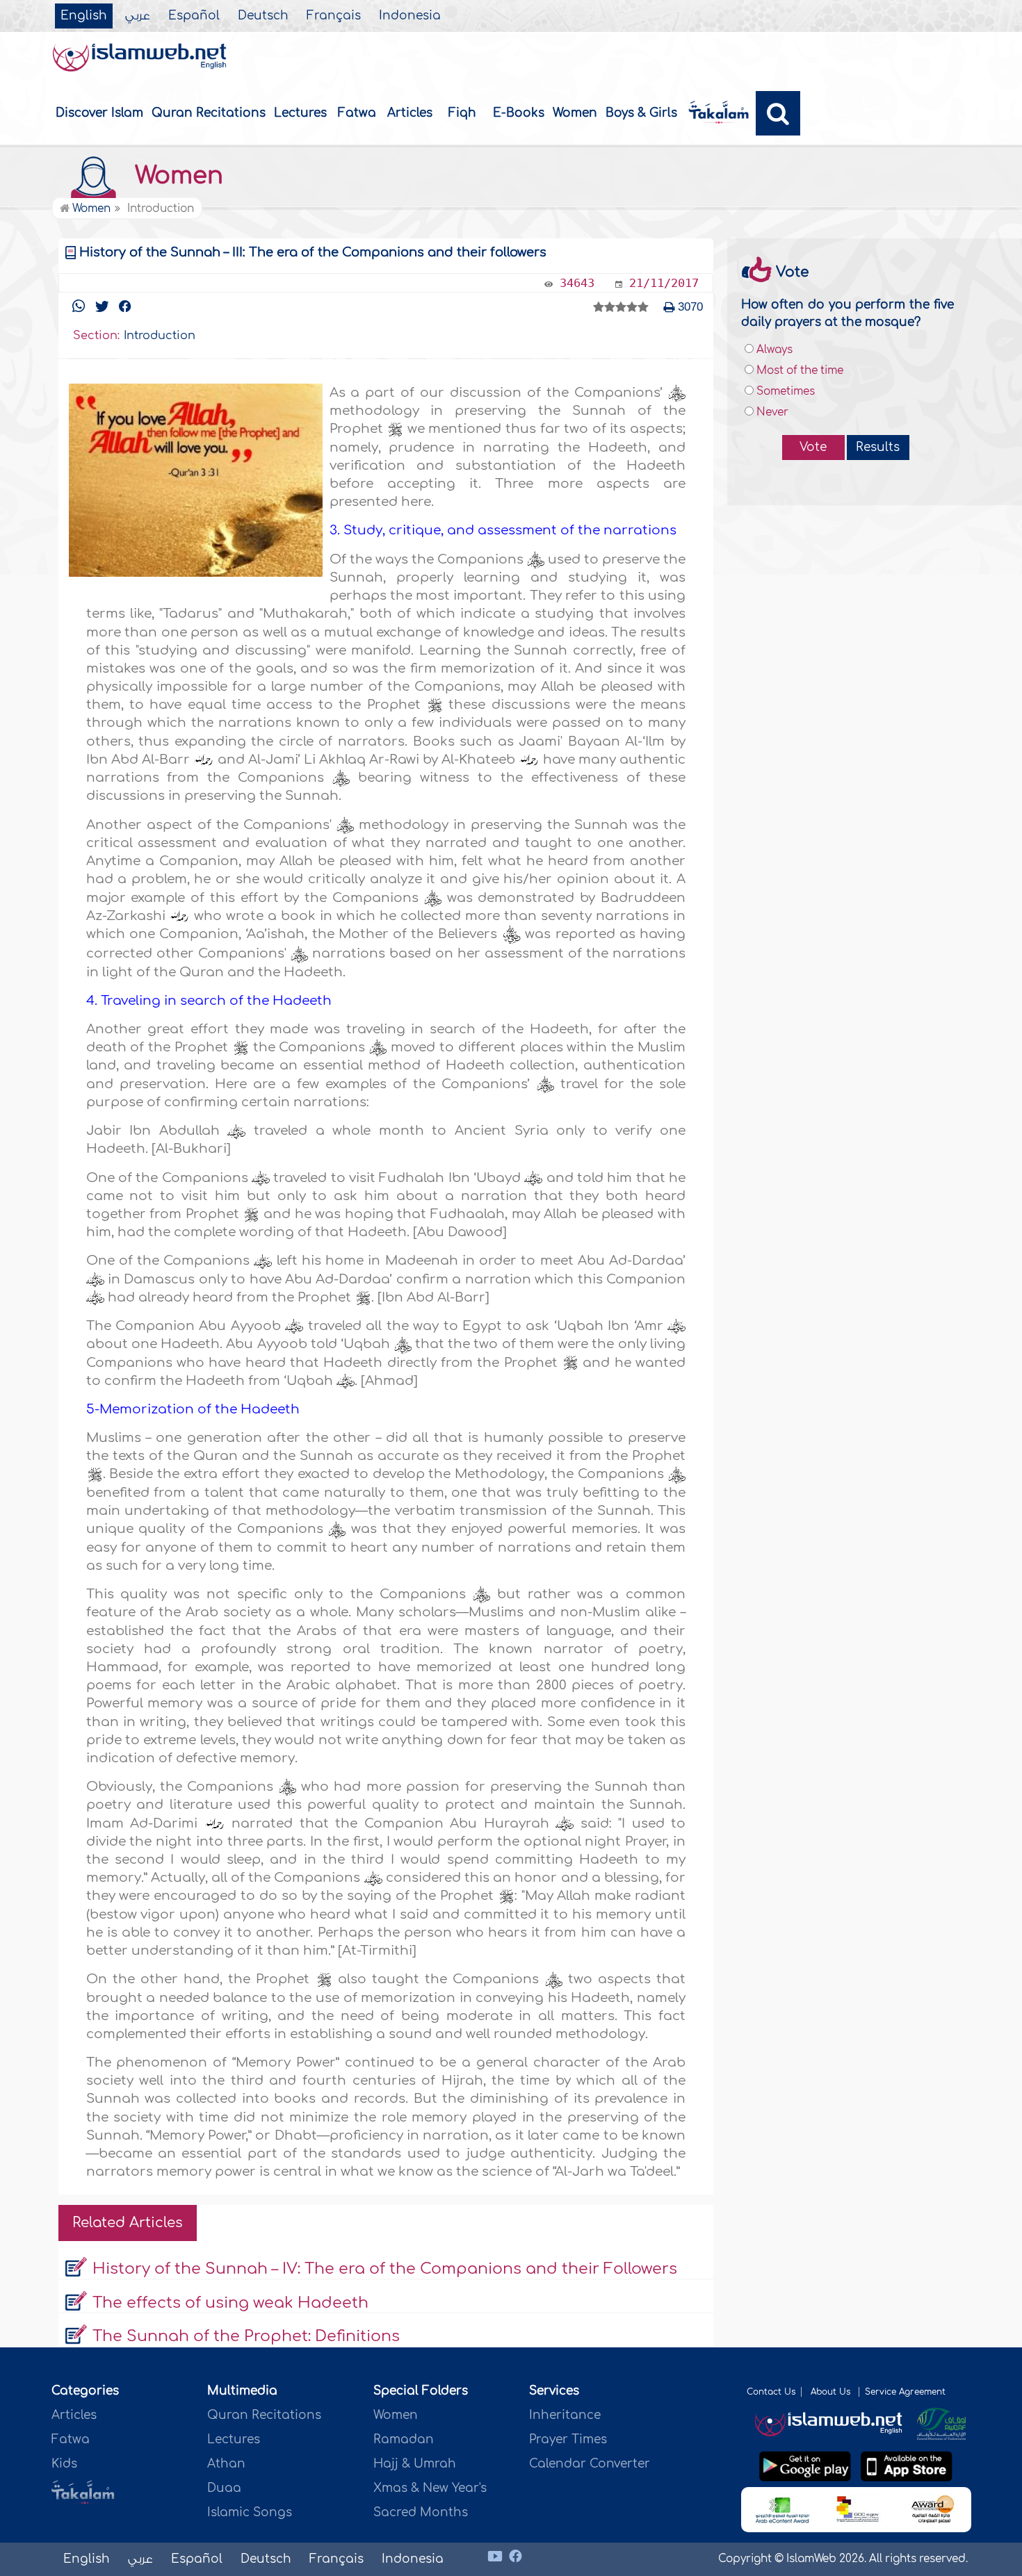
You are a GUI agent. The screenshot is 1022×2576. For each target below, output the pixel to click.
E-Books (519, 113)
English (84, 16)
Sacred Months (421, 2512)
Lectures (300, 113)
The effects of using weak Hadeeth (230, 2303)
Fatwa (357, 113)
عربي (138, 16)
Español (194, 16)
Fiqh (462, 113)
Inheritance (565, 2415)
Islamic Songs (250, 2512)
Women (575, 113)
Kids (64, 2464)
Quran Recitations (209, 113)
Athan (226, 2464)
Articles (410, 113)
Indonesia (410, 16)
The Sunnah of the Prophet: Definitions (246, 2336)
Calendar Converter (590, 2464)
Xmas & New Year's (430, 2488)
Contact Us (771, 2392)
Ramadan (404, 2439)
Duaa (224, 2488)
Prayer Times (568, 2439)
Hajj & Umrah (415, 2464)
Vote (813, 447)
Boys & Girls (641, 113)
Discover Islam (99, 113)
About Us (832, 2392)
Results (878, 447)
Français (334, 16)
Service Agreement (905, 2392)
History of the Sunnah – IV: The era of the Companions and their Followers (385, 2269)
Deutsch (263, 16)
